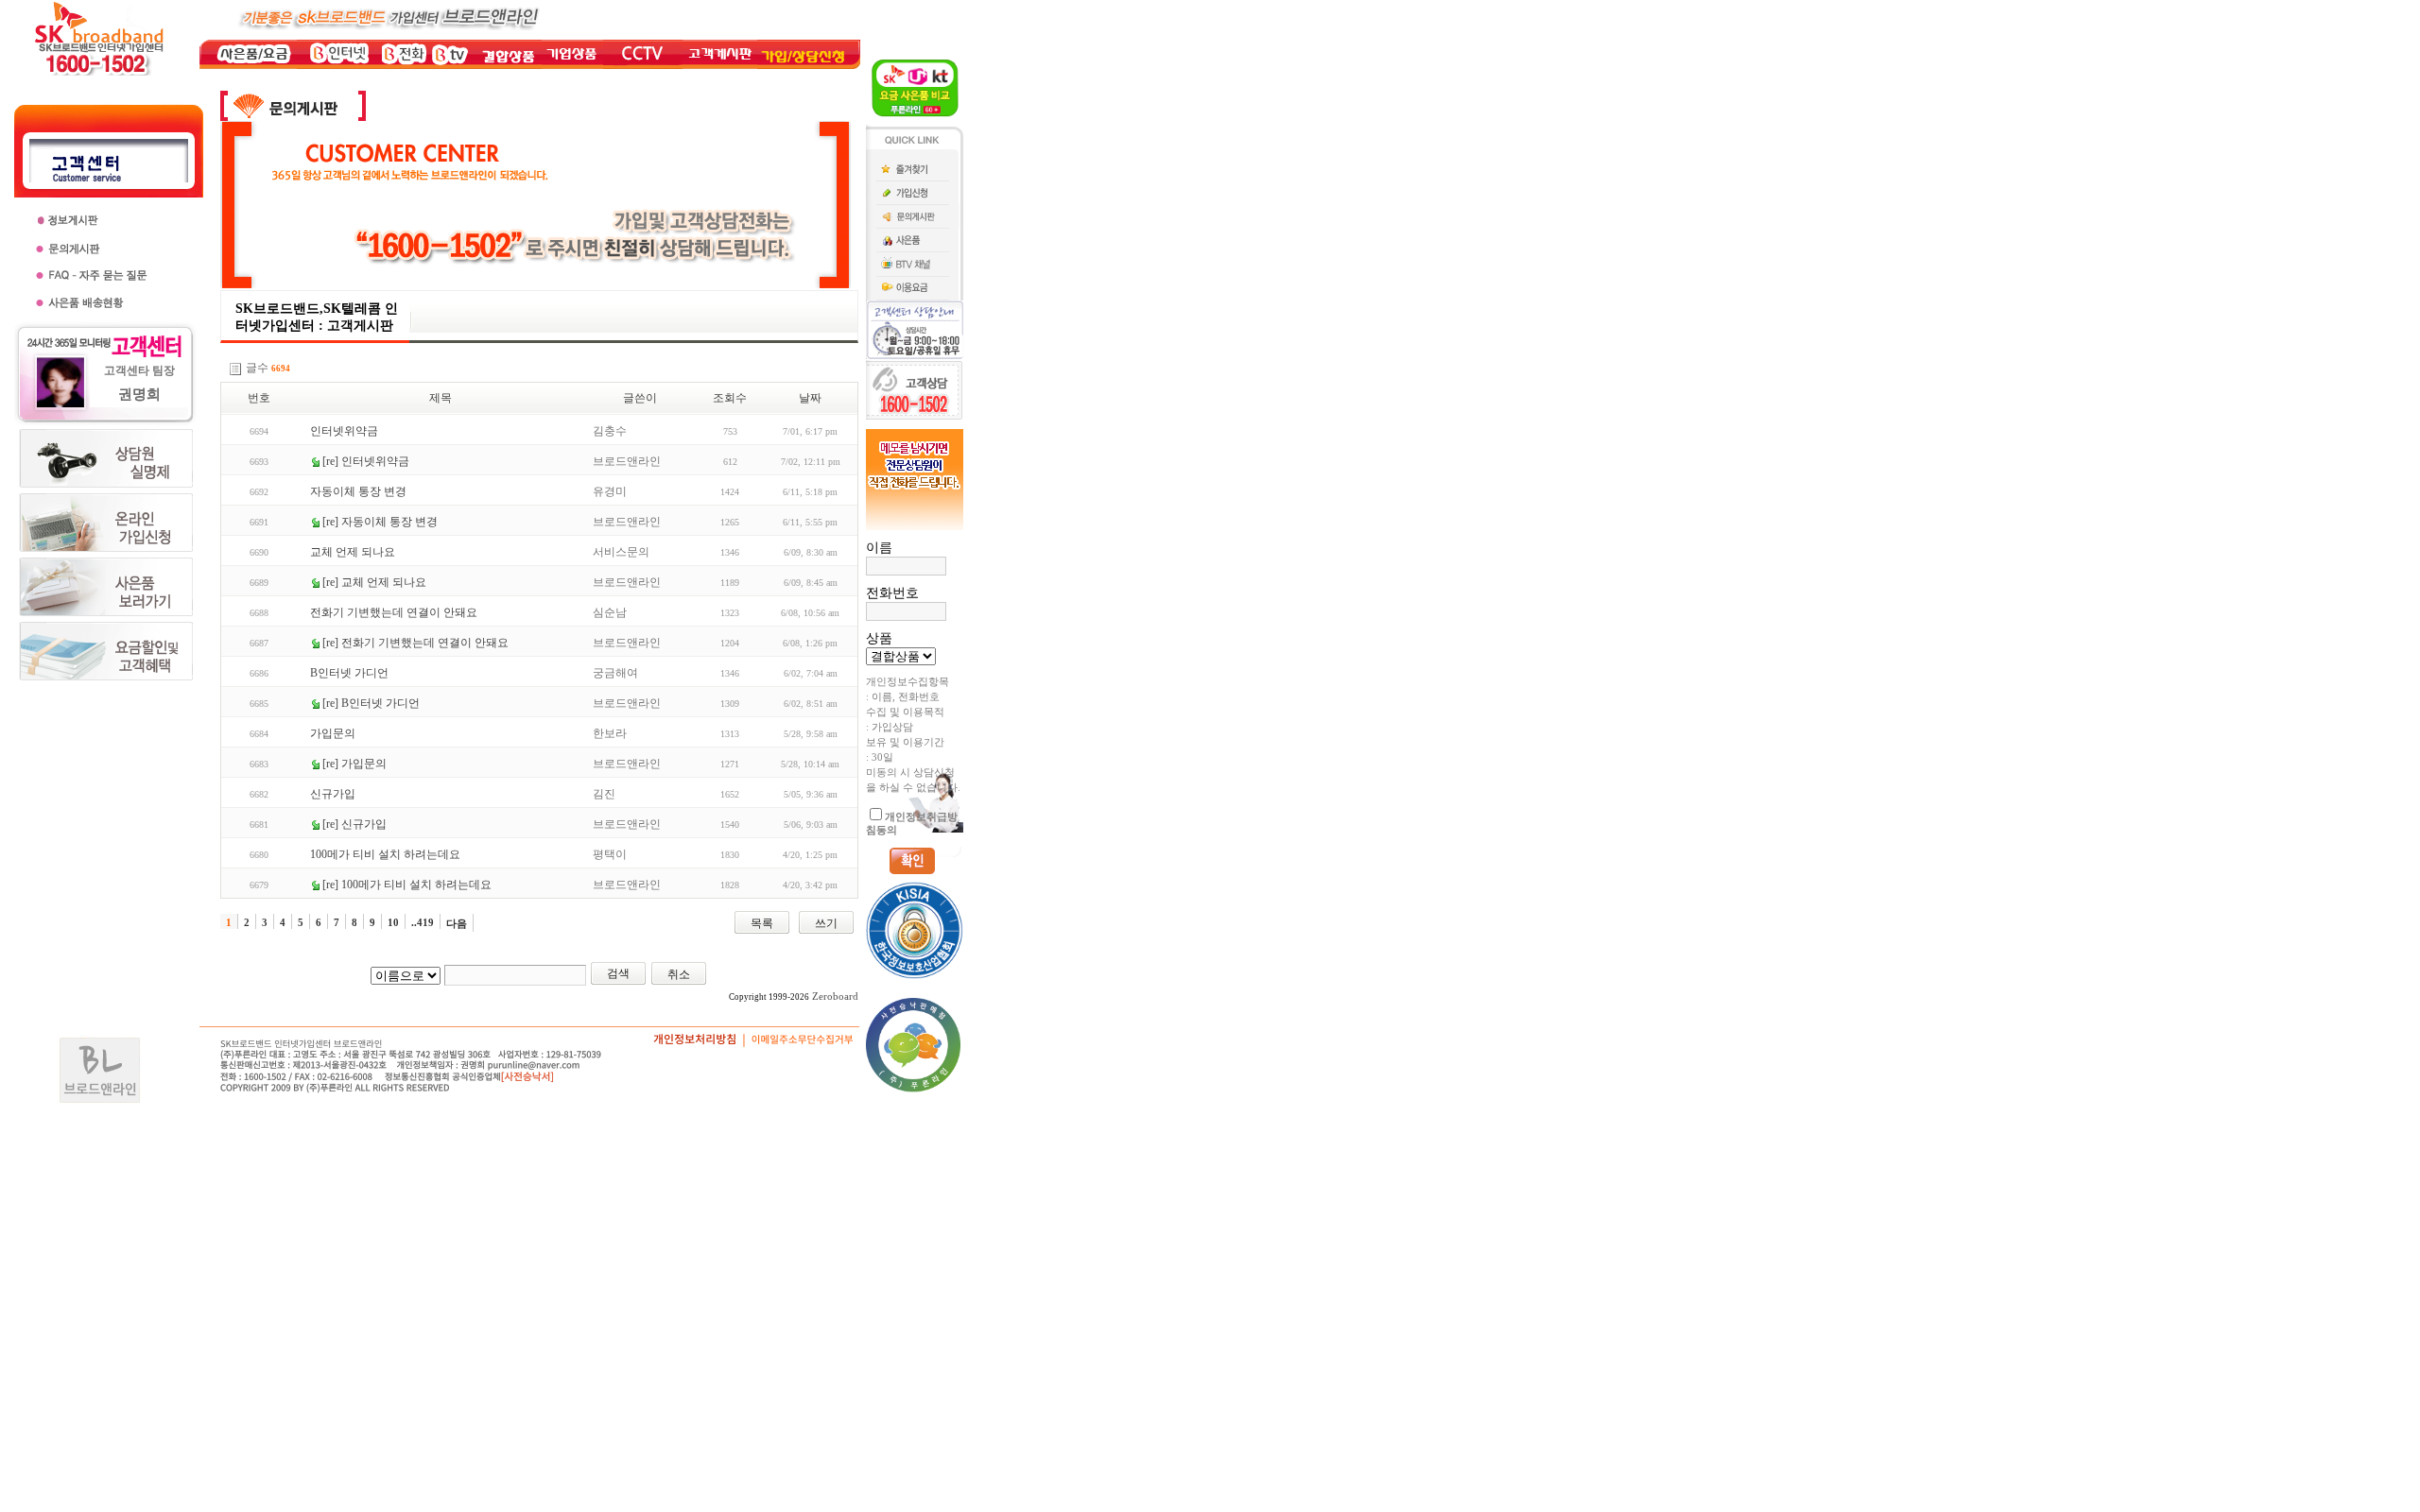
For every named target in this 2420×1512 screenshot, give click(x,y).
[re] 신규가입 (354, 824)
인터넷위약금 (344, 431)
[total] (235, 369)
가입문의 (333, 733)
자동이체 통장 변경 (358, 491)
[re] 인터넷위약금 (366, 461)
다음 (457, 923)
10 (393, 922)
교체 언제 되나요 (353, 552)
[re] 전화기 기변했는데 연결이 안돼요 (415, 643)
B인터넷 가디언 (349, 673)
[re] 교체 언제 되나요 (374, 582)
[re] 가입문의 (354, 764)
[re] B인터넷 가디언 (371, 703)
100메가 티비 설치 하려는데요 (385, 854)
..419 (423, 922)
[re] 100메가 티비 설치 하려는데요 (407, 885)
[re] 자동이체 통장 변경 (380, 522)
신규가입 (333, 794)
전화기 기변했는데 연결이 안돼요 (394, 612)
